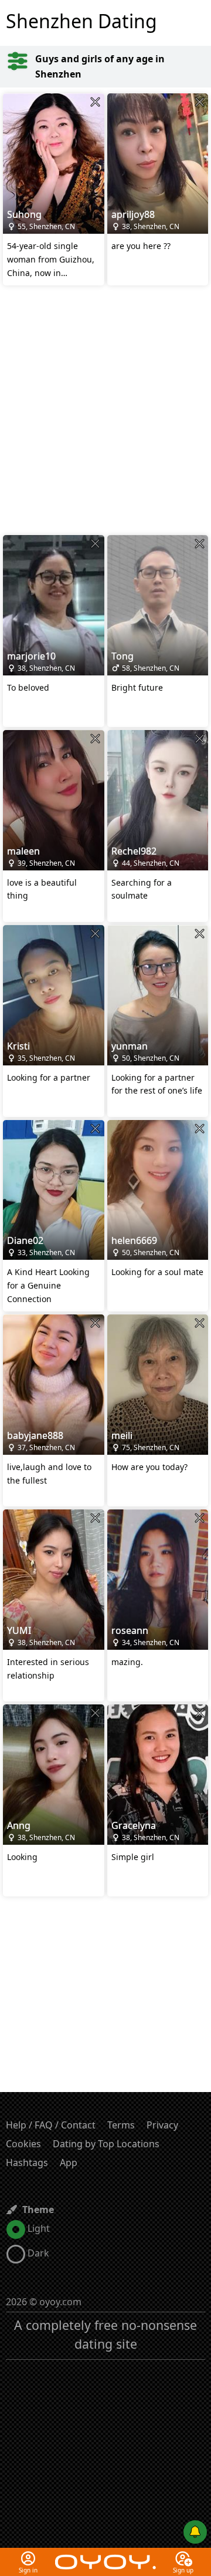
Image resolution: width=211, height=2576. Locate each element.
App (69, 2163)
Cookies (23, 2144)
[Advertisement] (105, 412)
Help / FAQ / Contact (51, 2125)
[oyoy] (105, 2555)
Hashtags (27, 2163)
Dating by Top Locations (106, 2144)
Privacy (162, 2125)
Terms (121, 2125)
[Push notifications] (195, 2532)
